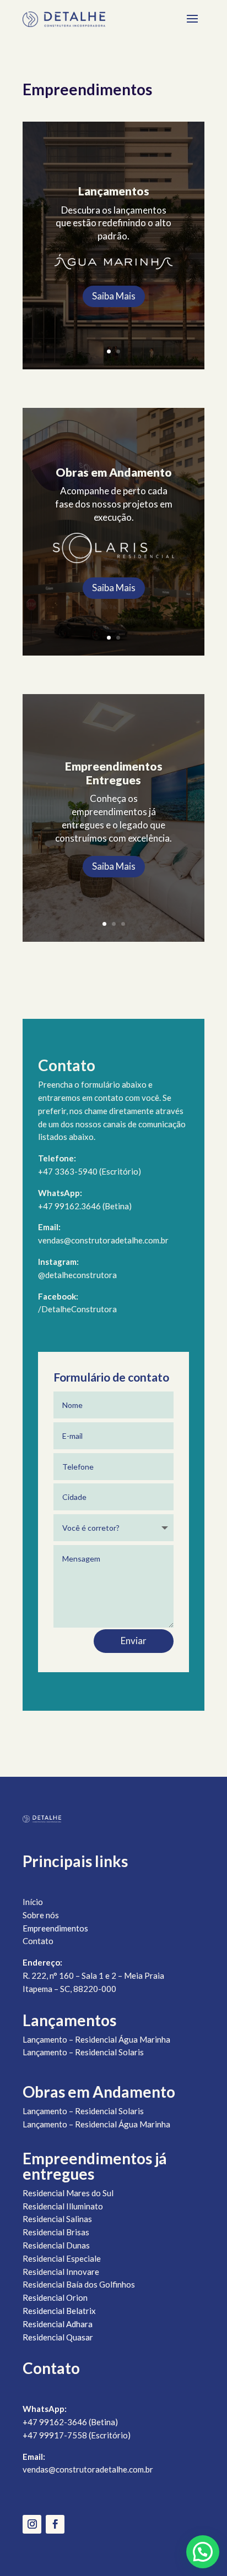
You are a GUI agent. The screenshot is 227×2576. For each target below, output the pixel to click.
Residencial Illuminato (63, 2206)
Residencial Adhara (58, 2324)
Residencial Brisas (56, 2232)
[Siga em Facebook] (55, 2524)
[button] (203, 2552)
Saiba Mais (114, 296)
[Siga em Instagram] (32, 2524)
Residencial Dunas (56, 2245)
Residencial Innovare (61, 2272)
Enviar (134, 1641)
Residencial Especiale (62, 2258)
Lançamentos (114, 191)
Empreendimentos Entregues (114, 773)
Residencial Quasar (58, 2337)
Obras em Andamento (114, 472)
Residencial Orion (55, 2297)
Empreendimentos (55, 1928)
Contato (38, 1941)
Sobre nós (41, 1915)
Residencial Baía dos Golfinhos (79, 2284)
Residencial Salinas (57, 2219)
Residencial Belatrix (59, 2311)
